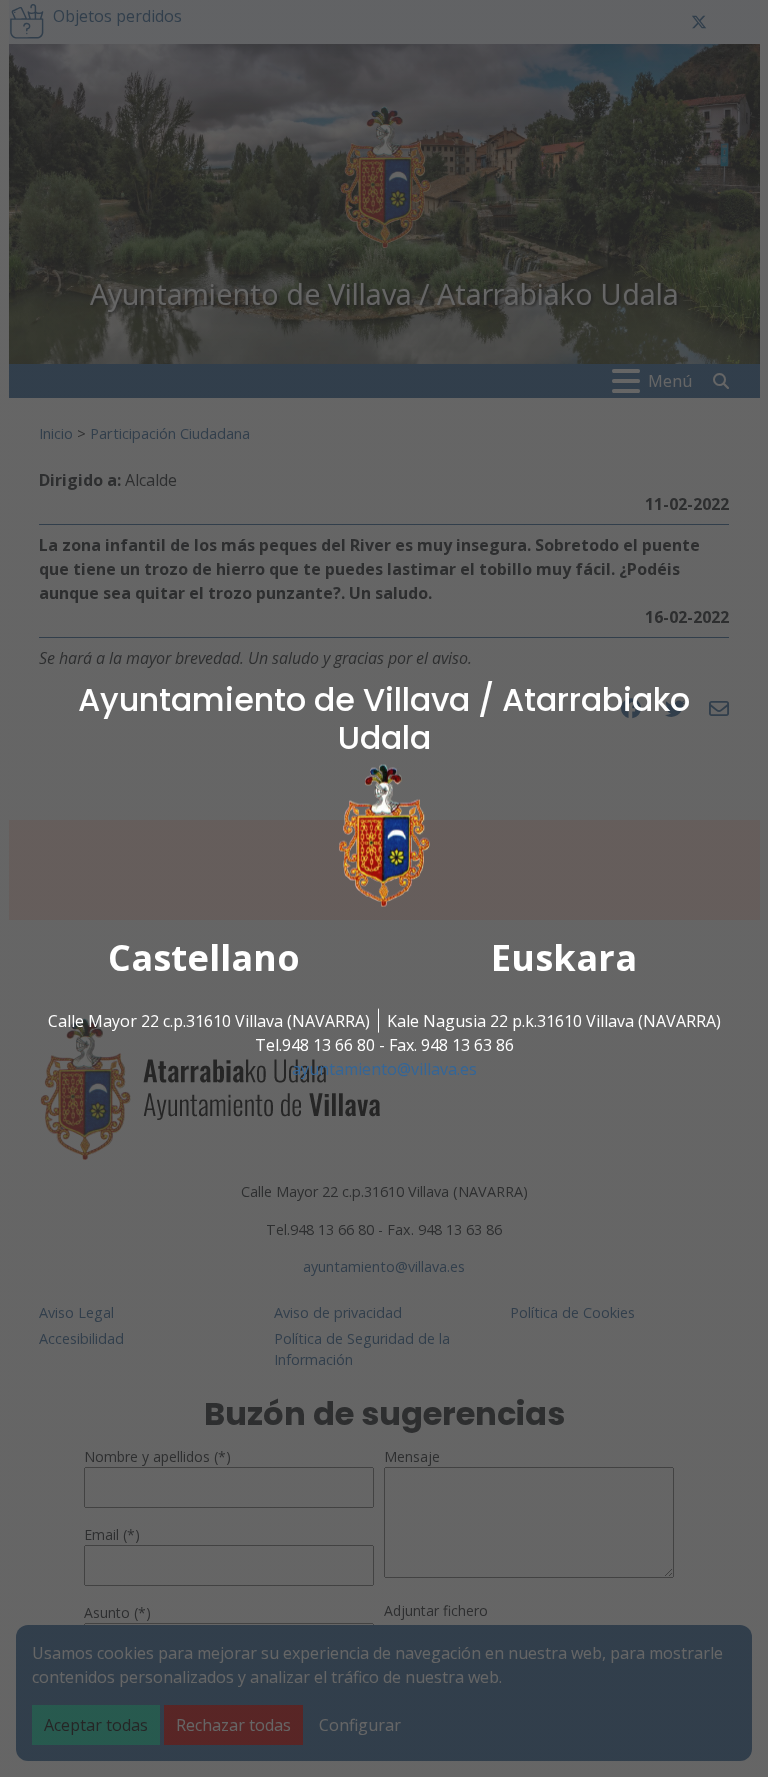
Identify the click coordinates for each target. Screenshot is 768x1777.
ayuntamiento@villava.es (384, 1069)
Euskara (564, 957)
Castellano (204, 957)
